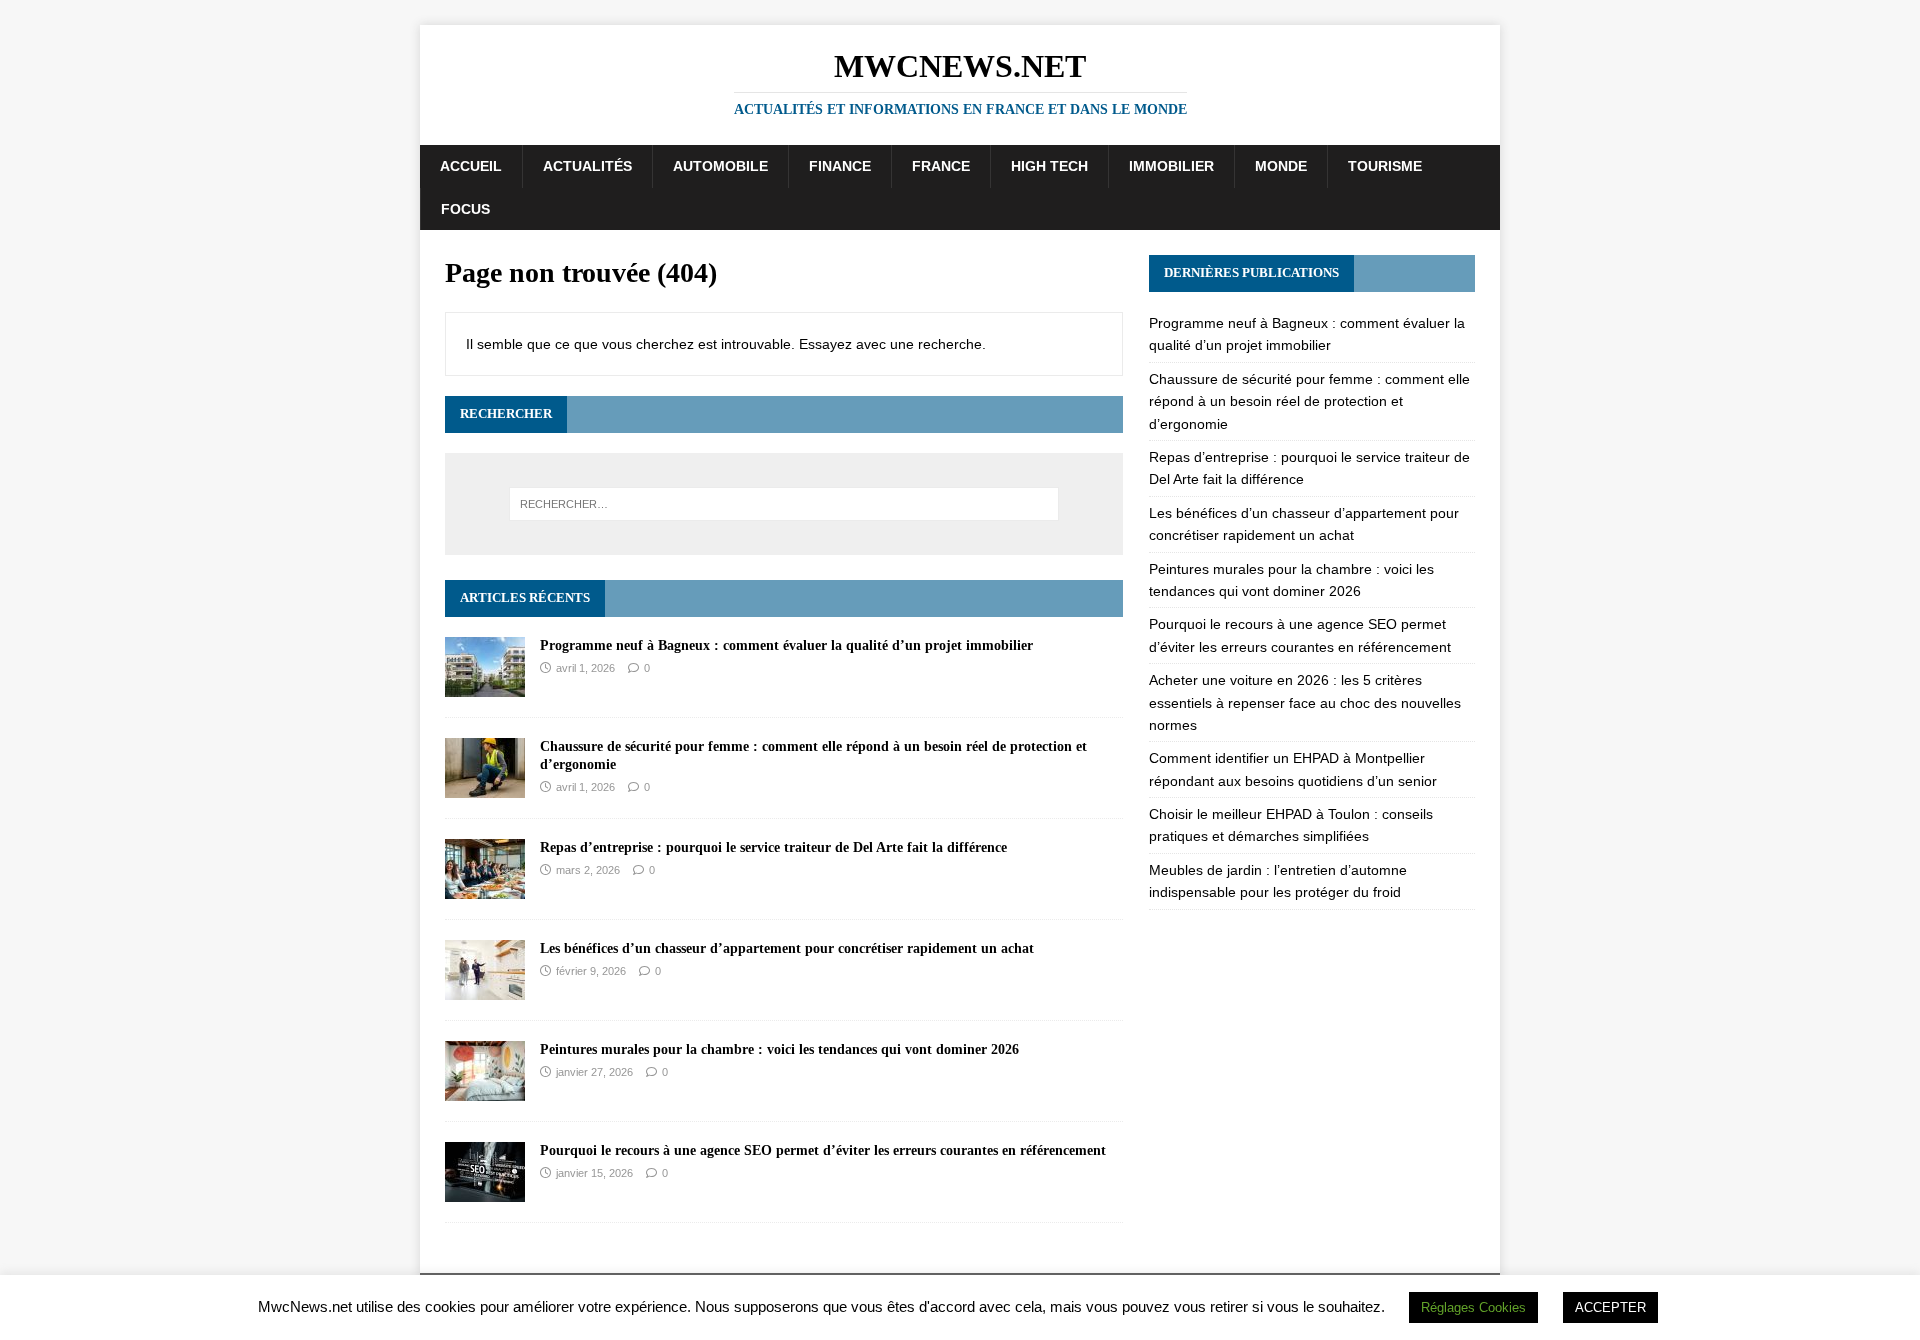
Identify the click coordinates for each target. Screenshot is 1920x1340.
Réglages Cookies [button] (1473, 1307)
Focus (465, 209)
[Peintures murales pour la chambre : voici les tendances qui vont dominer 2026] (485, 1089)
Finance (840, 166)
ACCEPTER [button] (1610, 1307)
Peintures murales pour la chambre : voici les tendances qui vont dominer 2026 (779, 1049)
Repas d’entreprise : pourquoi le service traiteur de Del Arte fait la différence (773, 847)
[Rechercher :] (784, 504)
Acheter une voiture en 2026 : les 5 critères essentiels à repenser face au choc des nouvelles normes (1305, 702)
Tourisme (1385, 166)
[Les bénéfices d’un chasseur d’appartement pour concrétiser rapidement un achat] (485, 988)
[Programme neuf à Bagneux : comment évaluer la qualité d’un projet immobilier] (485, 685)
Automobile (720, 166)
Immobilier (1171, 166)
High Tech (1049, 166)
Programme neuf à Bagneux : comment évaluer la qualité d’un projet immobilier (786, 645)
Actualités (587, 166)
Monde (1281, 166)
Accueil (471, 166)
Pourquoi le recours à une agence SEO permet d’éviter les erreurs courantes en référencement (823, 1150)
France (941, 166)
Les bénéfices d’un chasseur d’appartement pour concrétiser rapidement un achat (787, 948)
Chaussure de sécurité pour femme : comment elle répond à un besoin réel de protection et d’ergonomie (1309, 401)
